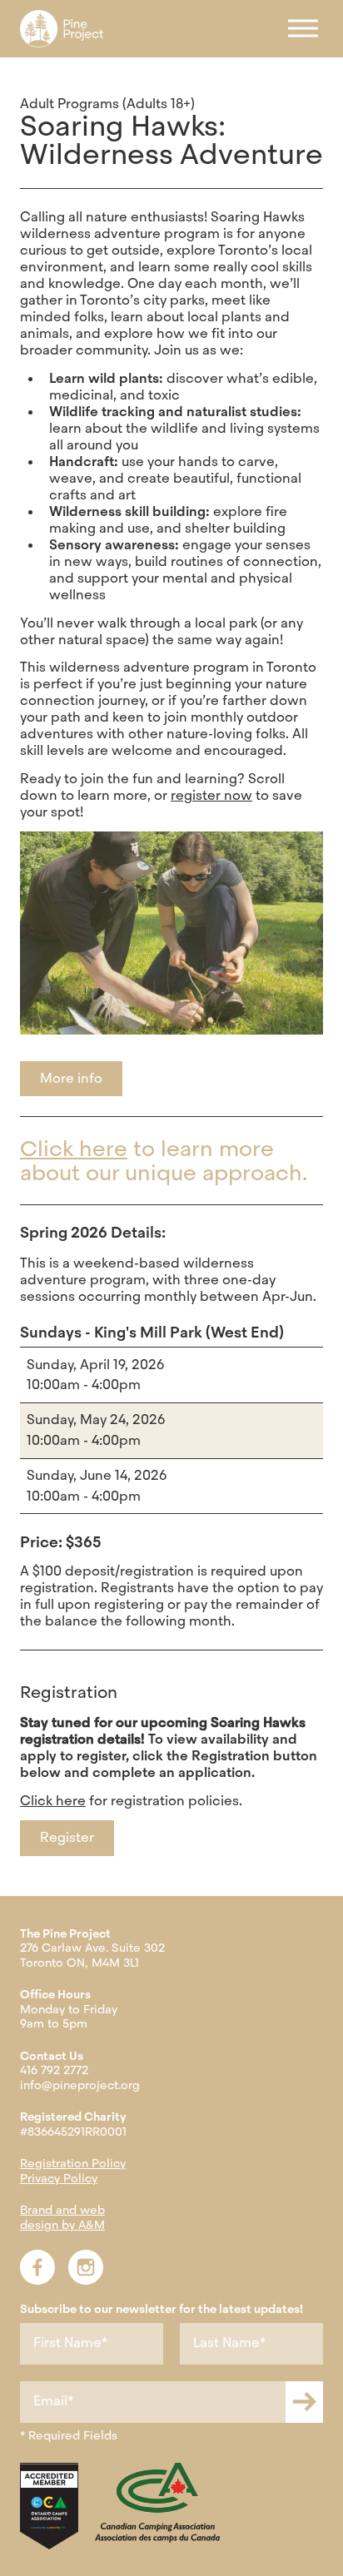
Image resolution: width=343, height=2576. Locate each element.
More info (71, 1078)
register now (211, 795)
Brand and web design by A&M (62, 2217)
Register (67, 1837)
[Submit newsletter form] (304, 2402)
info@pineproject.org (80, 2085)
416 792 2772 (54, 2070)
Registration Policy (73, 2163)
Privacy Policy (59, 2178)
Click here (74, 1149)
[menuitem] (62, 29)
